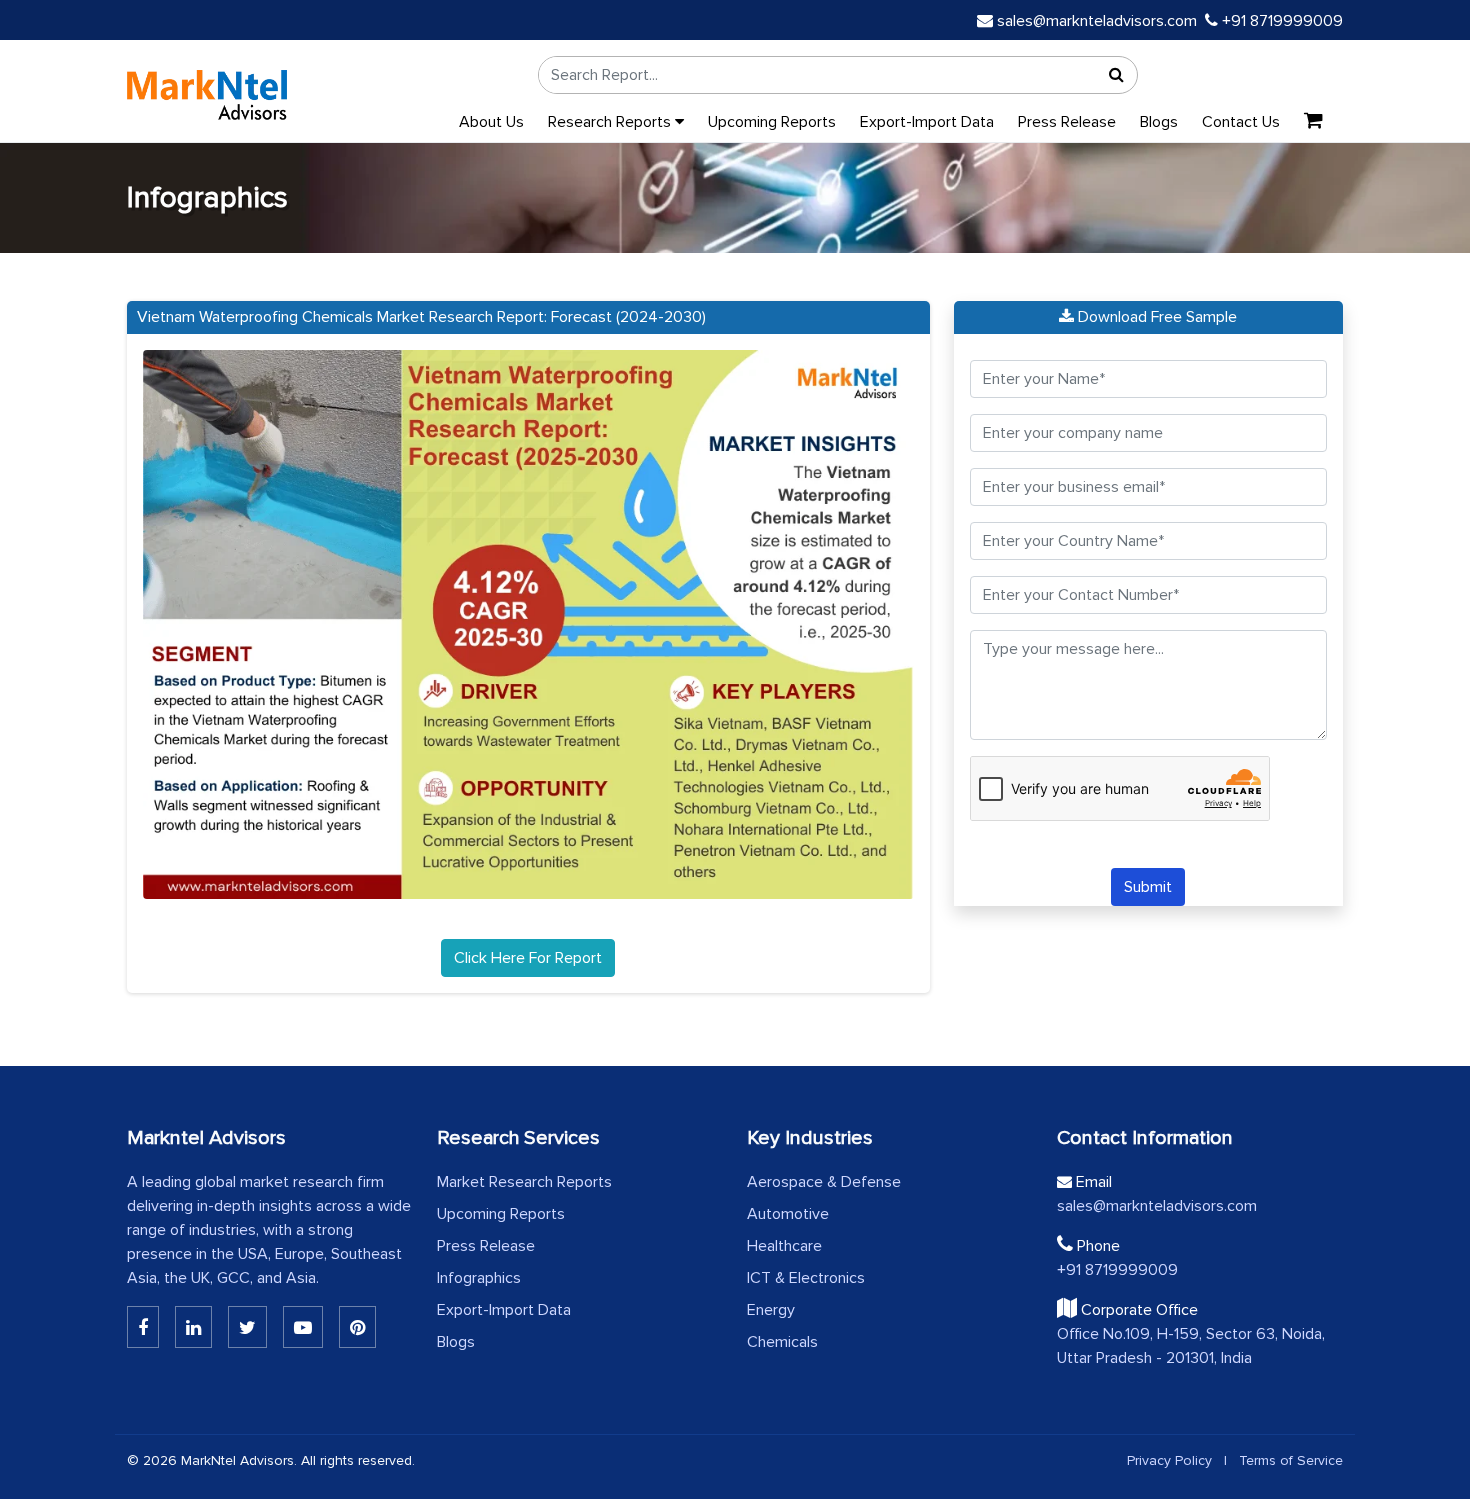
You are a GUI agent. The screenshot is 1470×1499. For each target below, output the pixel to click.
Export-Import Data (927, 122)
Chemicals (782, 1342)
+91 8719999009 (1280, 21)
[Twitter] (247, 1327)
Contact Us (1241, 122)
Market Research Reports (524, 1182)
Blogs (1159, 122)
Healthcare (784, 1246)
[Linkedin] (143, 1327)
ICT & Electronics (806, 1278)
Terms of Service (1291, 1460)
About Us (491, 122)
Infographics (479, 1278)
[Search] (1117, 75)
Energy (771, 1310)
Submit (1148, 887)
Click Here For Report (528, 958)
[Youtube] (303, 1327)
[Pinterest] (357, 1327)
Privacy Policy (1169, 1460)
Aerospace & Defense (824, 1182)
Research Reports (611, 122)
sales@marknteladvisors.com (1097, 21)
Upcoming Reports (772, 122)
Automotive (788, 1214)
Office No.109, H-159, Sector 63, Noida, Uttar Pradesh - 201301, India (1191, 1346)
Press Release (1067, 122)
